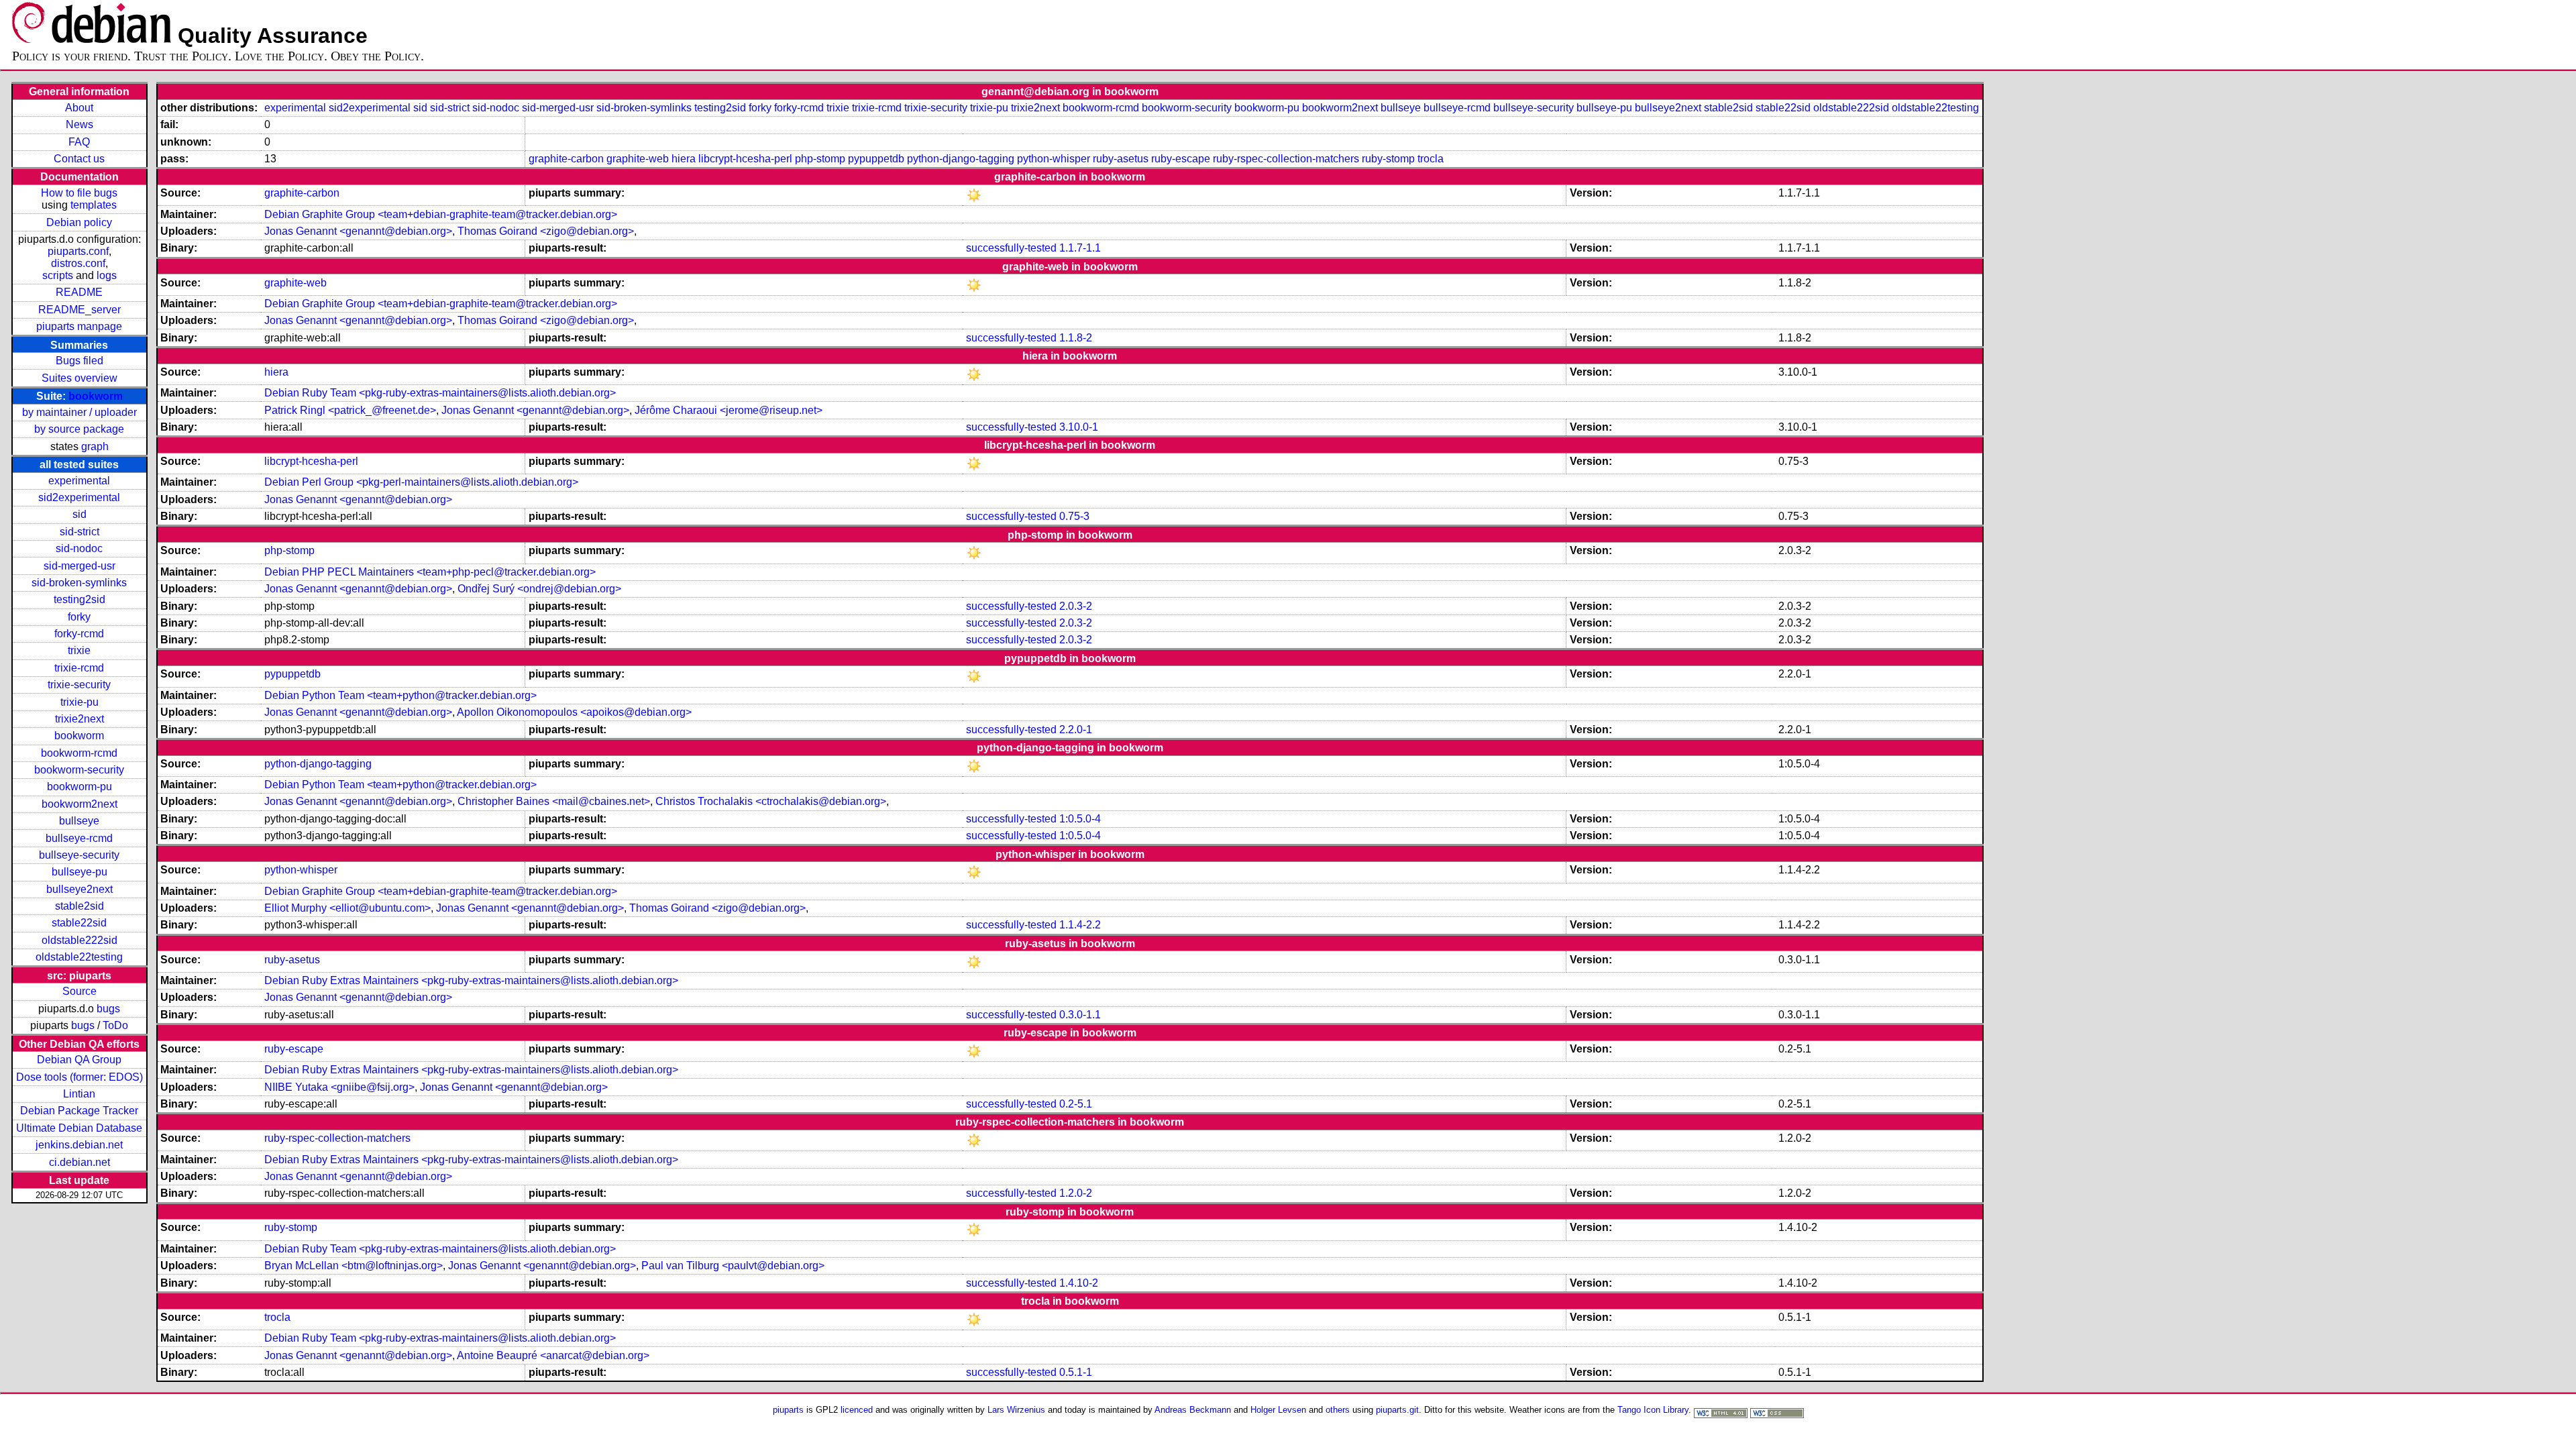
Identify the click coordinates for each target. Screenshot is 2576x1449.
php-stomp (820, 159)
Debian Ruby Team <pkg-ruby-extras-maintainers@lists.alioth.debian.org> (440, 393)
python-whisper (1054, 159)
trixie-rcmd (79, 668)
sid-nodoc (79, 548)
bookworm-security (79, 770)
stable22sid (79, 923)
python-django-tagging (961, 159)
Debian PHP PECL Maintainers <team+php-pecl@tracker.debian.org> (430, 572)
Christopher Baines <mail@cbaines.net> (554, 801)
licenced (857, 1410)
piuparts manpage (79, 326)
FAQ (79, 142)
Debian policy (79, 222)
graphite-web (638, 159)
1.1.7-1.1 (1080, 248)
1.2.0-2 (1076, 1193)
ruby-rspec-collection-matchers (1286, 159)
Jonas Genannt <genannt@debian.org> (358, 231)
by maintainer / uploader (79, 412)
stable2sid (79, 906)
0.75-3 (1074, 516)
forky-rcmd (79, 634)
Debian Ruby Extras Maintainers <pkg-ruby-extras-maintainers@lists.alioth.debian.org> (471, 980)
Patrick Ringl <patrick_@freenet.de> (350, 410)
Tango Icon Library (1653, 1410)
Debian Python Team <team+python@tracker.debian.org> (400, 695)
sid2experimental (79, 497)
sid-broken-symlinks (79, 583)
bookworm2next (79, 804)
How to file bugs (79, 193)
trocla (1431, 159)
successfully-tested (1011, 248)
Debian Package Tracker (79, 1111)
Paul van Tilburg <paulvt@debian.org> (733, 1266)
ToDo (115, 1025)
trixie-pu (79, 702)
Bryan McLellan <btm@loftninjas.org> (354, 1266)
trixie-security (79, 685)
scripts (58, 275)
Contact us (79, 159)
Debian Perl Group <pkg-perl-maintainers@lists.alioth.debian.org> (421, 482)
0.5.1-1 (1076, 1372)
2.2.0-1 (1076, 730)
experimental (79, 481)
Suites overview (79, 378)
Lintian (79, 1094)
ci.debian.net (79, 1162)
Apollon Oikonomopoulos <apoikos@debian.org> (574, 712)
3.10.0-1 (1079, 427)
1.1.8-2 (1076, 338)
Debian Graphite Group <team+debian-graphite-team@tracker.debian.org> (441, 214)
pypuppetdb (876, 159)
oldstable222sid (79, 940)
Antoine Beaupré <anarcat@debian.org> (553, 1355)
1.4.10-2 (1079, 1283)
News (79, 124)
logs (107, 275)
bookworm (96, 396)
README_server (79, 310)
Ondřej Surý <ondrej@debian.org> (539, 589)
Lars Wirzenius (1016, 1410)
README (79, 292)
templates (94, 205)
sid (79, 514)
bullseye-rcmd (79, 838)
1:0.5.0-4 (1080, 819)
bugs (108, 1009)
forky (79, 617)
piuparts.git (1397, 1410)
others (1338, 1410)
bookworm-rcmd (79, 753)
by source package (79, 429)
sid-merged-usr (79, 566)
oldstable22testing (79, 957)
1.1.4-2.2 (1080, 925)
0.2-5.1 (1076, 1104)
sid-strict (79, 532)
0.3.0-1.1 (1080, 1015)
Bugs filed (79, 361)
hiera (684, 159)
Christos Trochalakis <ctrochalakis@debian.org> (771, 801)
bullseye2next (79, 889)
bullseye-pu (79, 872)
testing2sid (79, 599)
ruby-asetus (1121, 159)
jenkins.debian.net (79, 1145)
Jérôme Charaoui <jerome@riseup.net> (729, 410)
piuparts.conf (78, 251)
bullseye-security (79, 855)
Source (79, 991)
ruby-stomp (1388, 159)
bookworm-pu (79, 787)
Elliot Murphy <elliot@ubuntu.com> (347, 908)
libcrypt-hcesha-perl (745, 159)
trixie (79, 650)
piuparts (788, 1410)
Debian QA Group (79, 1060)
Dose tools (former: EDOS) (79, 1077)
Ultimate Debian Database (79, 1128)
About (79, 108)
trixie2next (79, 719)
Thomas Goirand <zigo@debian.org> (546, 231)
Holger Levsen (1278, 1410)
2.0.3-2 (1076, 606)
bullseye (79, 821)
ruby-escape (1181, 159)
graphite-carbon (566, 159)
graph (95, 446)
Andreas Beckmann (1193, 1410)
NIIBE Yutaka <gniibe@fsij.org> (339, 1087)
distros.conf (78, 263)
